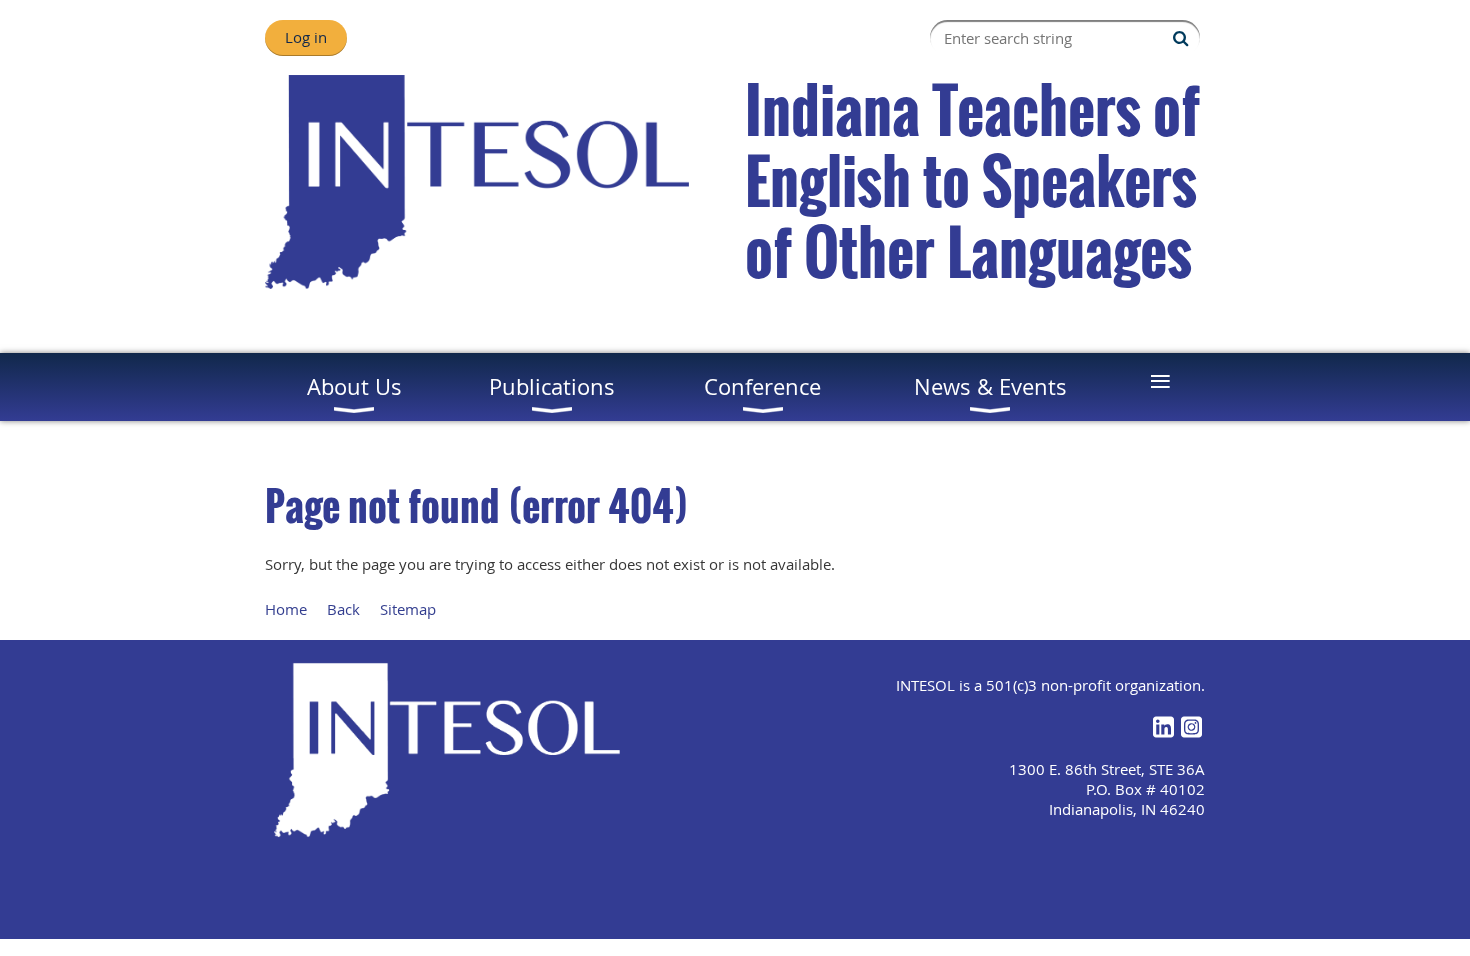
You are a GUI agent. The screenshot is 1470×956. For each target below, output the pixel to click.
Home (286, 609)
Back (343, 609)
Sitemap (408, 609)
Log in (306, 37)
